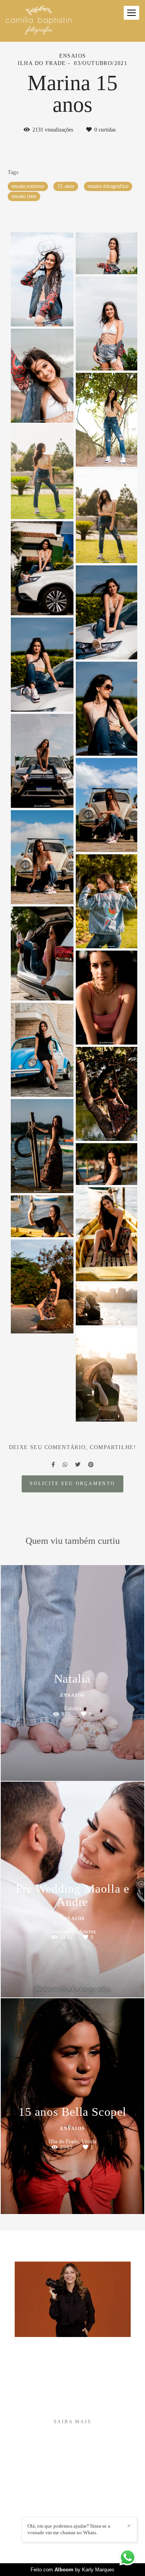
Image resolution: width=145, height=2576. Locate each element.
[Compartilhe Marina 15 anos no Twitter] (78, 1465)
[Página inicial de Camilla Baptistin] (39, 21)
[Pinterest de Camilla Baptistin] (78, 2513)
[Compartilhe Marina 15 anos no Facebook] (53, 1465)
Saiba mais (73, 2422)
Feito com (72, 2570)
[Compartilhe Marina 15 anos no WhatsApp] (65, 1465)
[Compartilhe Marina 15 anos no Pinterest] (91, 1465)
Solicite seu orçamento (72, 1484)
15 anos (66, 186)
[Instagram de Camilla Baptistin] (67, 2513)
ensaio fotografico (108, 186)
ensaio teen (24, 196)
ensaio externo (28, 186)
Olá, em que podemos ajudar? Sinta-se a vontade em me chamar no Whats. (69, 2529)
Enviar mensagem (76, 2481)
